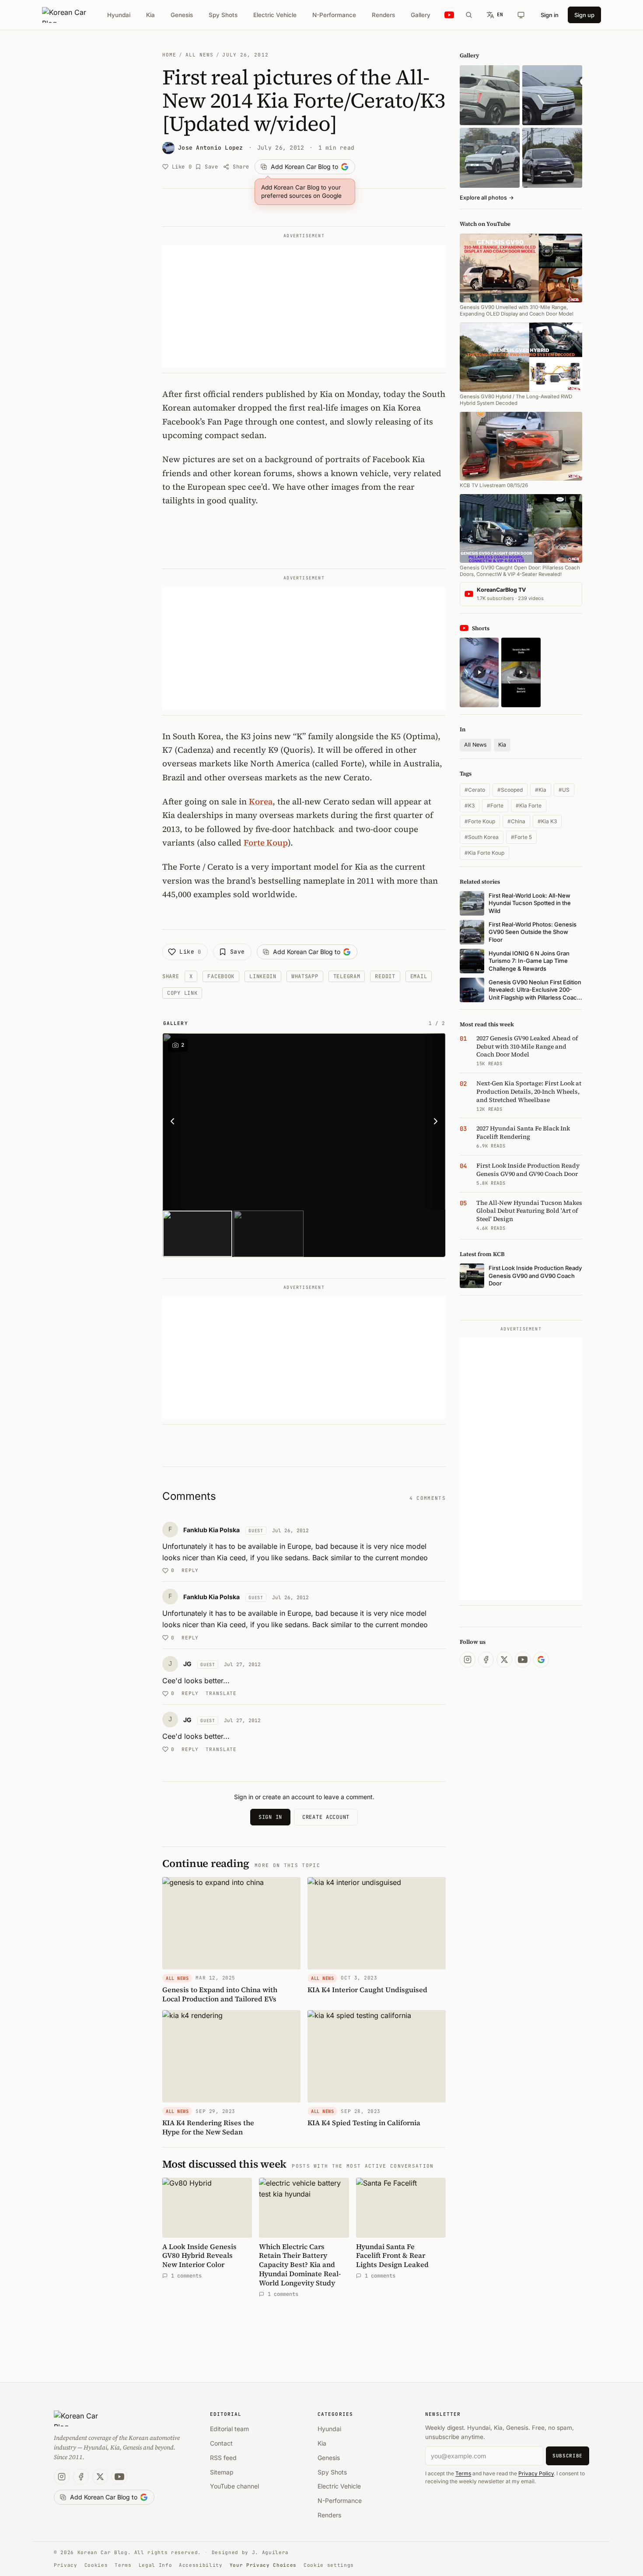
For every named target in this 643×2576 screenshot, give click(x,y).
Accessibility (201, 2565)
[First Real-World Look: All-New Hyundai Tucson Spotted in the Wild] (490, 95)
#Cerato (475, 790)
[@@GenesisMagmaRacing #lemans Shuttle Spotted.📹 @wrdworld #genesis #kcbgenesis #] (521, 672)
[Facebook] (486, 1660)
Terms (463, 2473)
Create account (326, 1817)
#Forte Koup (480, 821)
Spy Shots (223, 15)
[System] (521, 15)
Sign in (550, 15)
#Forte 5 (521, 837)
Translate (221, 1693)
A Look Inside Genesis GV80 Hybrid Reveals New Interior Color (199, 2256)
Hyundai (119, 15)
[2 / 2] (268, 1234)
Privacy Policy (536, 2473)
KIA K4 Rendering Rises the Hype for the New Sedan (208, 2127)
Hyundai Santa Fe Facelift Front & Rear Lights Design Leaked (392, 2256)
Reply (190, 1570)
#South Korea (482, 837)
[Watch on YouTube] (449, 15)
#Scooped (510, 790)
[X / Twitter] (504, 1660)
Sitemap (222, 2472)
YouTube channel (234, 2486)
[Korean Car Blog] (71, 15)
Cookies (96, 2565)
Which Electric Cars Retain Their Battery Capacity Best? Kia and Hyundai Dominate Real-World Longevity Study (300, 2265)
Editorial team (229, 2429)
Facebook (221, 976)
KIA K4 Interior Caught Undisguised (367, 1990)
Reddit (385, 976)
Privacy (66, 2565)
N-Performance (334, 15)
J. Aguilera (270, 2552)
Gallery (421, 15)
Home (169, 55)
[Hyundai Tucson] (490, 158)
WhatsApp (305, 976)
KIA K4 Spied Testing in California (364, 2123)
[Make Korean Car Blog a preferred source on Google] (541, 1660)
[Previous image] (175, 1122)
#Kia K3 (547, 821)
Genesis (182, 15)
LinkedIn (263, 976)
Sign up (584, 15)
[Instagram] (468, 1660)
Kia (150, 15)
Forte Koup (266, 842)
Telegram (347, 976)
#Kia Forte (529, 805)
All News (200, 55)
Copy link (182, 993)
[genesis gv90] (552, 158)
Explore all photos (487, 198)
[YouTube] (523, 1660)
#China (516, 821)
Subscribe (568, 2456)
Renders (383, 15)
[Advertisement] (304, 306)
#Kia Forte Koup (484, 853)
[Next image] (433, 1122)
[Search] (469, 15)
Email (419, 976)
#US (564, 790)
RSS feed (223, 2458)
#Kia (541, 790)
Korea (261, 801)
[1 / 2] (197, 1234)
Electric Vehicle (275, 15)
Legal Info (156, 2565)
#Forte (495, 805)
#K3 (470, 805)
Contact (221, 2443)
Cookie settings (329, 2565)
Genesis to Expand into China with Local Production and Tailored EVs (220, 1994)
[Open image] (304, 1122)
